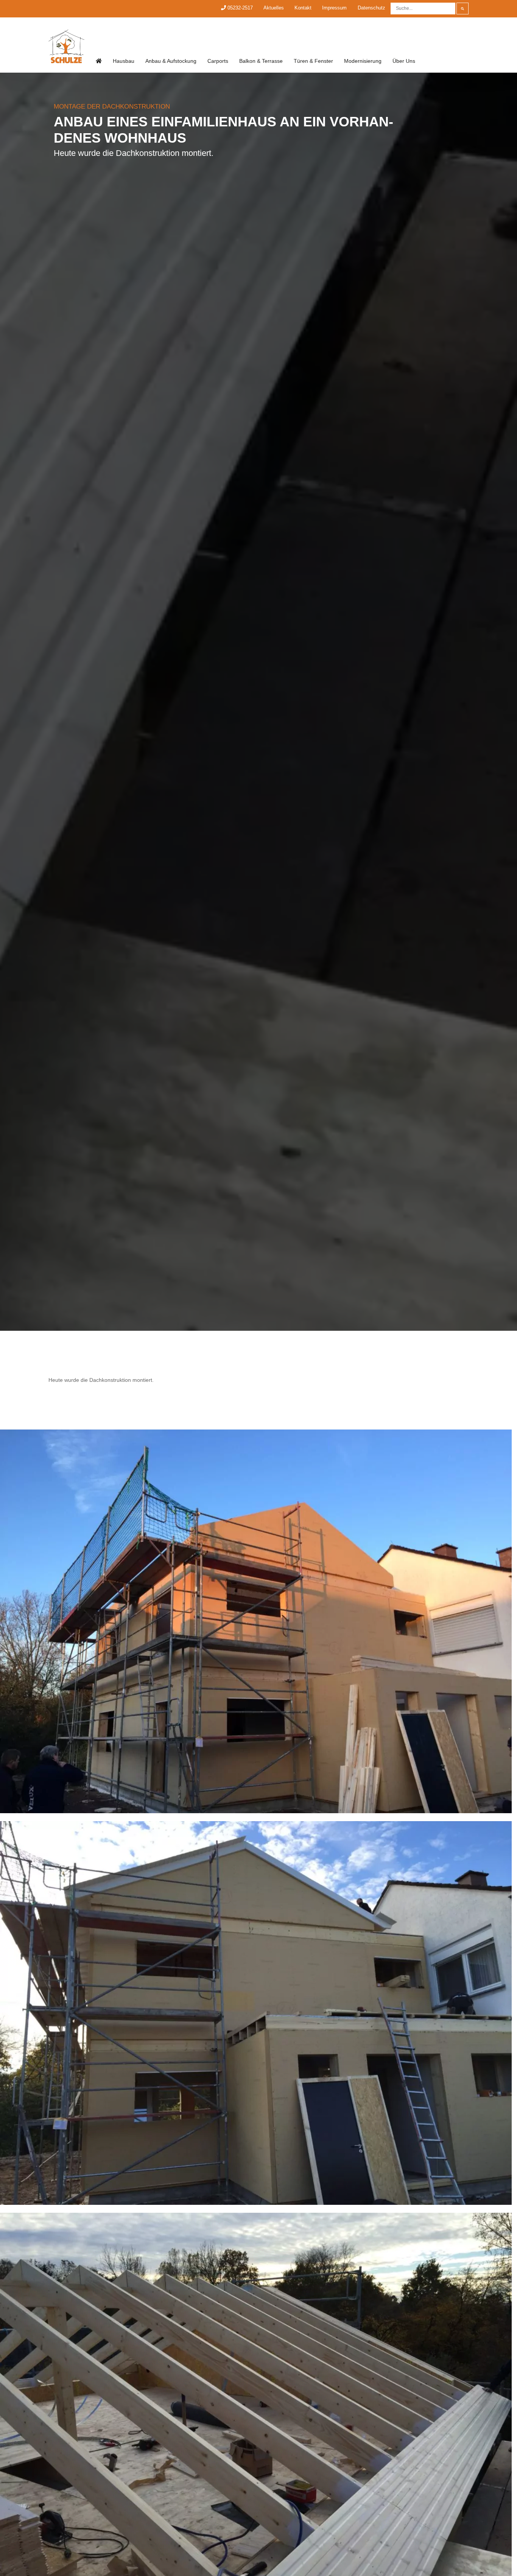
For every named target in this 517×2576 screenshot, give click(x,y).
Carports (218, 61)
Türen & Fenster (313, 61)
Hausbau (124, 61)
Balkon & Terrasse (261, 61)
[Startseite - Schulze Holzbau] (99, 61)
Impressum (334, 8)
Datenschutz (371, 8)
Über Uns (404, 61)
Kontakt (303, 8)
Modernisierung (363, 61)
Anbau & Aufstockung (171, 61)
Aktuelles (274, 8)
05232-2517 (239, 8)
